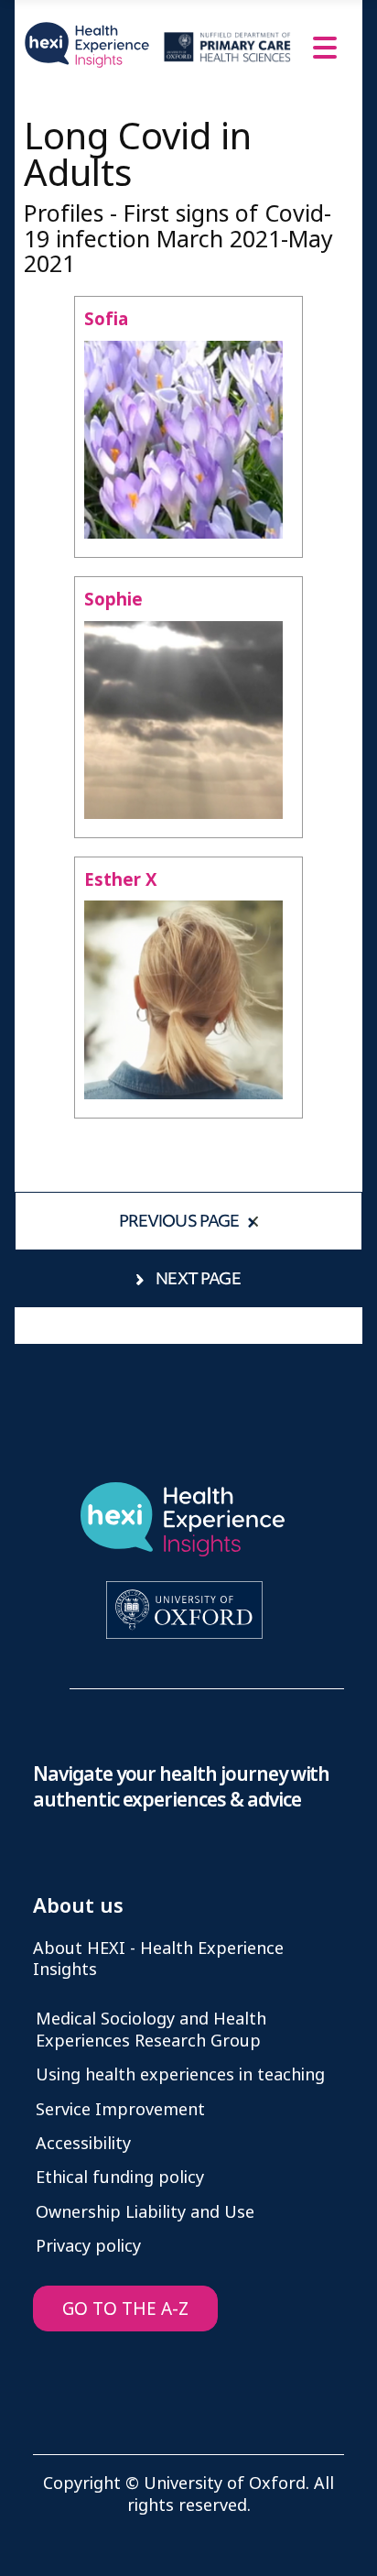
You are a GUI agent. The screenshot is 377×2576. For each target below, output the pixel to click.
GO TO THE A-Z (125, 2309)
